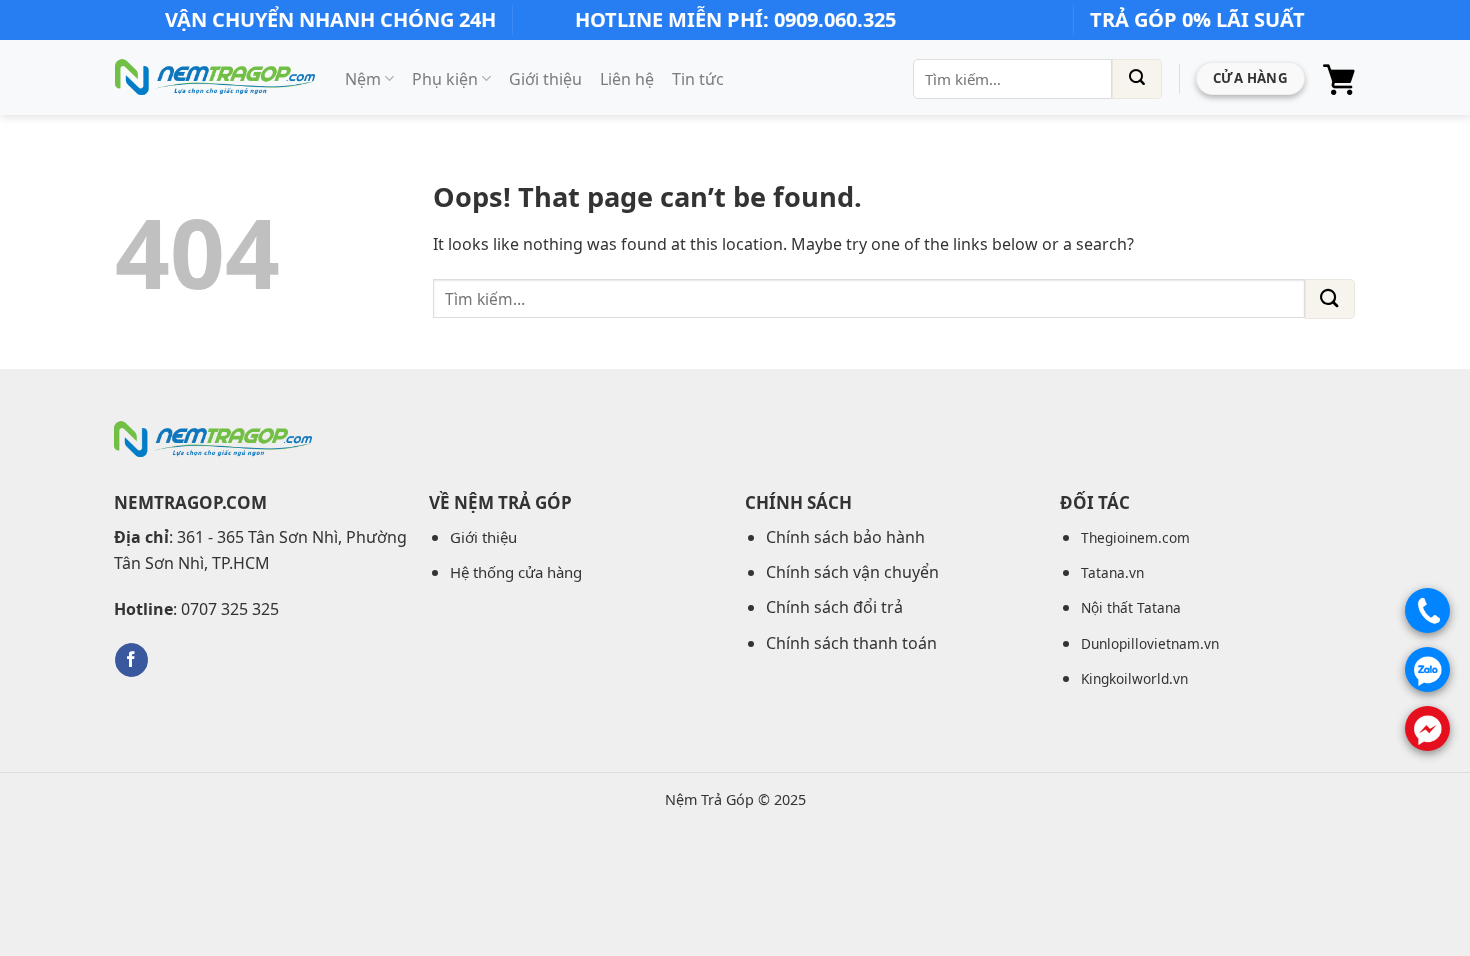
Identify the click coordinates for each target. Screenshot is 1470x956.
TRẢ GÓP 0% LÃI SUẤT (1197, 19)
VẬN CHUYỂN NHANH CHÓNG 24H (330, 19)
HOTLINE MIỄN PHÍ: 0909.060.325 (735, 19)
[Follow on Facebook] (131, 660)
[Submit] (1137, 79)
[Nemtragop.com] (215, 77)
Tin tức (698, 79)
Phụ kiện (445, 79)
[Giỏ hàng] (1339, 79)
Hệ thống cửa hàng (516, 572)
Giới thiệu (545, 79)
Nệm (363, 79)
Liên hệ (627, 79)
